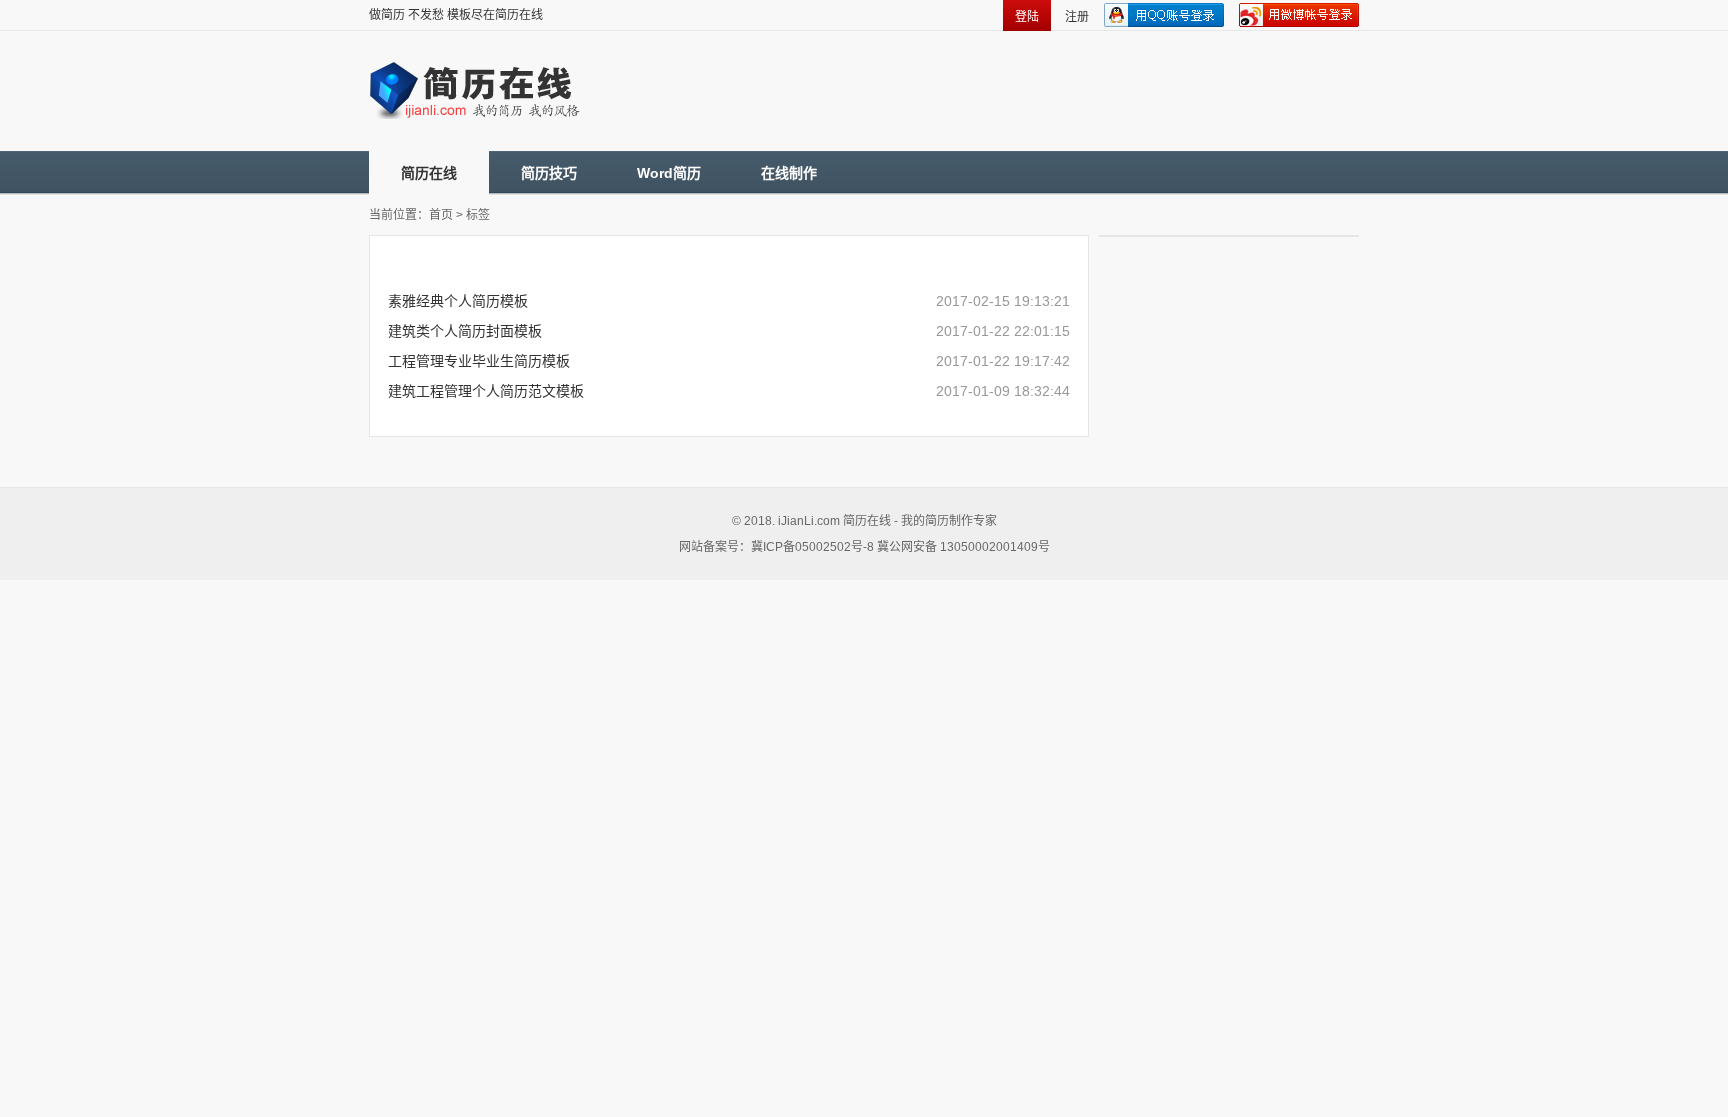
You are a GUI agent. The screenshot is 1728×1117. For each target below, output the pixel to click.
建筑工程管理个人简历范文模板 (486, 391)
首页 (441, 215)
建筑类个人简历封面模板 (465, 331)
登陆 (1027, 17)
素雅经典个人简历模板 (458, 301)
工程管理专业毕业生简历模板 (479, 361)
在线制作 (789, 173)
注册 (1077, 17)
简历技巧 (549, 173)
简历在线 (429, 173)
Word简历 (669, 173)
